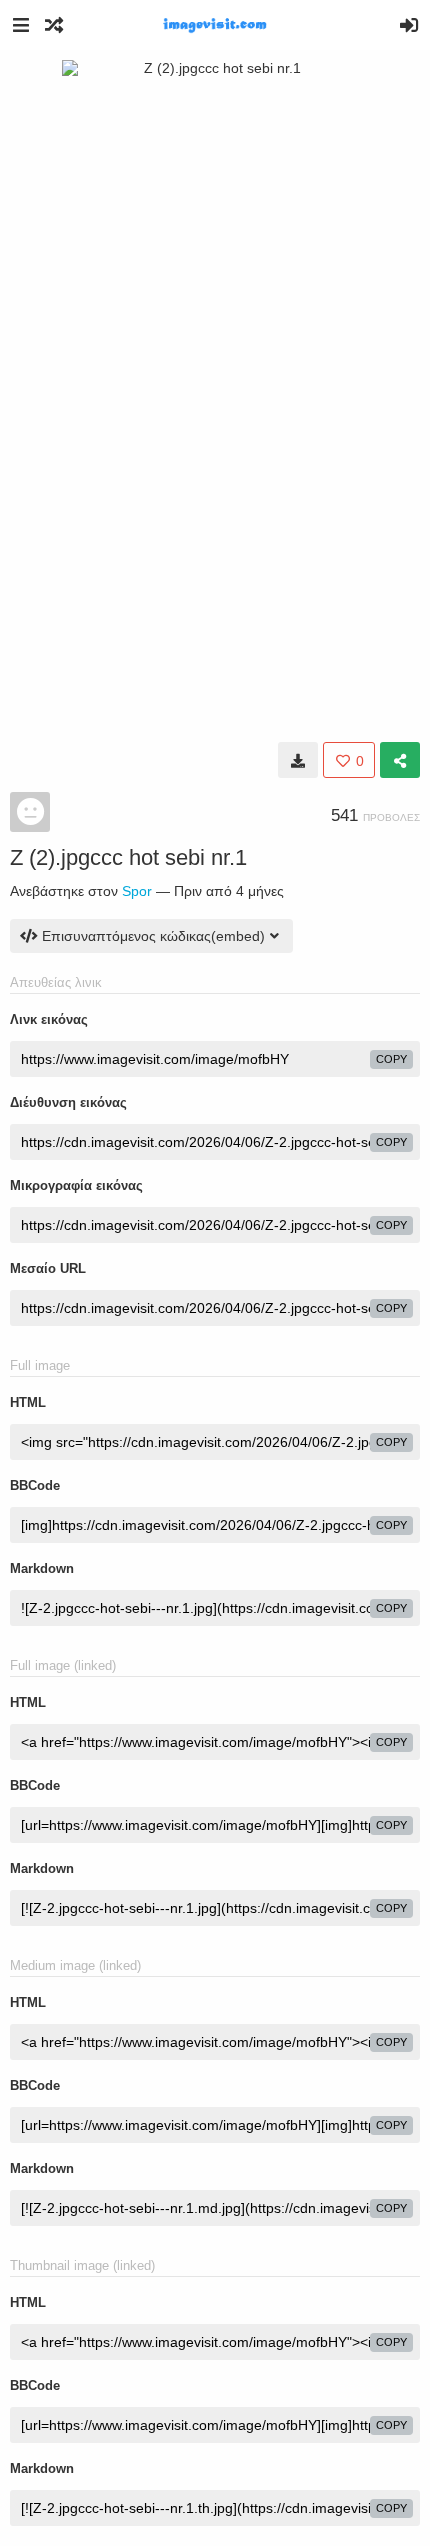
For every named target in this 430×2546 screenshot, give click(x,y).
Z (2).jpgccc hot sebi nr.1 (128, 857)
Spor (137, 891)
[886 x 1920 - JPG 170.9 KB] (298, 760)
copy (391, 1059)
